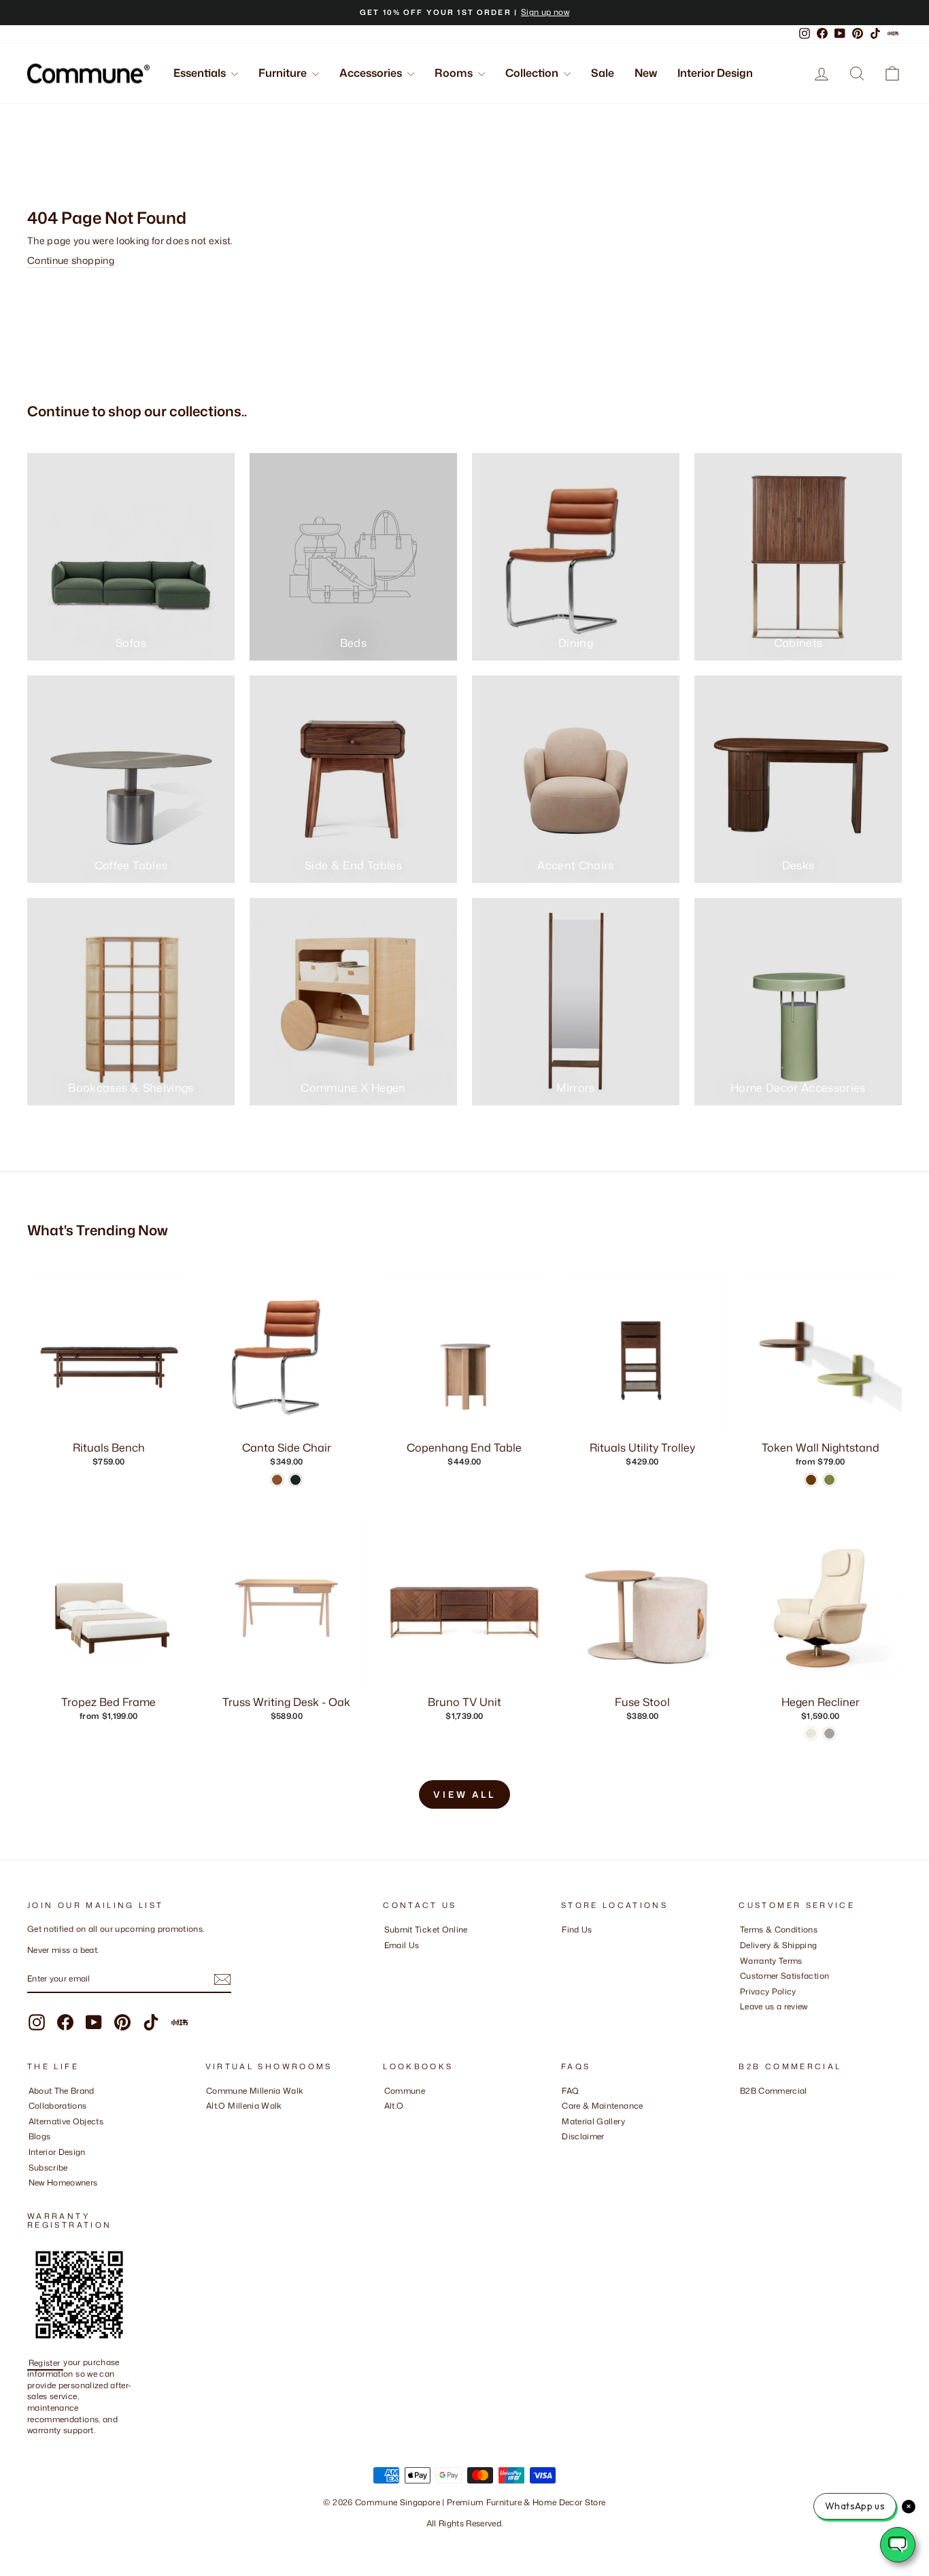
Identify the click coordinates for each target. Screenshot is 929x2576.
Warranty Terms (771, 1961)
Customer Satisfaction (784, 1976)
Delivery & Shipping (779, 1945)
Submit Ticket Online (426, 1929)
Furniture (284, 73)
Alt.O (394, 2106)
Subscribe (48, 2168)
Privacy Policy (768, 1991)
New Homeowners (63, 2182)
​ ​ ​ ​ (565, 2152)
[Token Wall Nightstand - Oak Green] (829, 1480)
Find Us (577, 1929)
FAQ (570, 2091)
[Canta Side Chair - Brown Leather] (277, 1480)
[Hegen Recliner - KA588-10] (829, 1734)
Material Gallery (593, 2121)
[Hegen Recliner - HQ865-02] (811, 1734)
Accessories (372, 73)
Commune (405, 2091)
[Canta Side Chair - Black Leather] (295, 1480)
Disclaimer (583, 2136)
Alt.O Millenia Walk (244, 2106)
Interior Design (715, 73)
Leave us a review (774, 2006)
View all (464, 1794)
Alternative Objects (66, 2121)
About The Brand (62, 2091)
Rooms (455, 73)
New (646, 73)
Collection (533, 73)
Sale (603, 73)
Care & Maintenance (602, 2106)
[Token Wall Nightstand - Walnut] (811, 1480)
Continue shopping (71, 260)
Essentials (201, 73)
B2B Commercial (774, 2091)
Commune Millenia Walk (255, 2091)
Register (46, 2362)
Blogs (40, 2136)
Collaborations (58, 2106)
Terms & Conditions (779, 1929)
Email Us (402, 1945)
